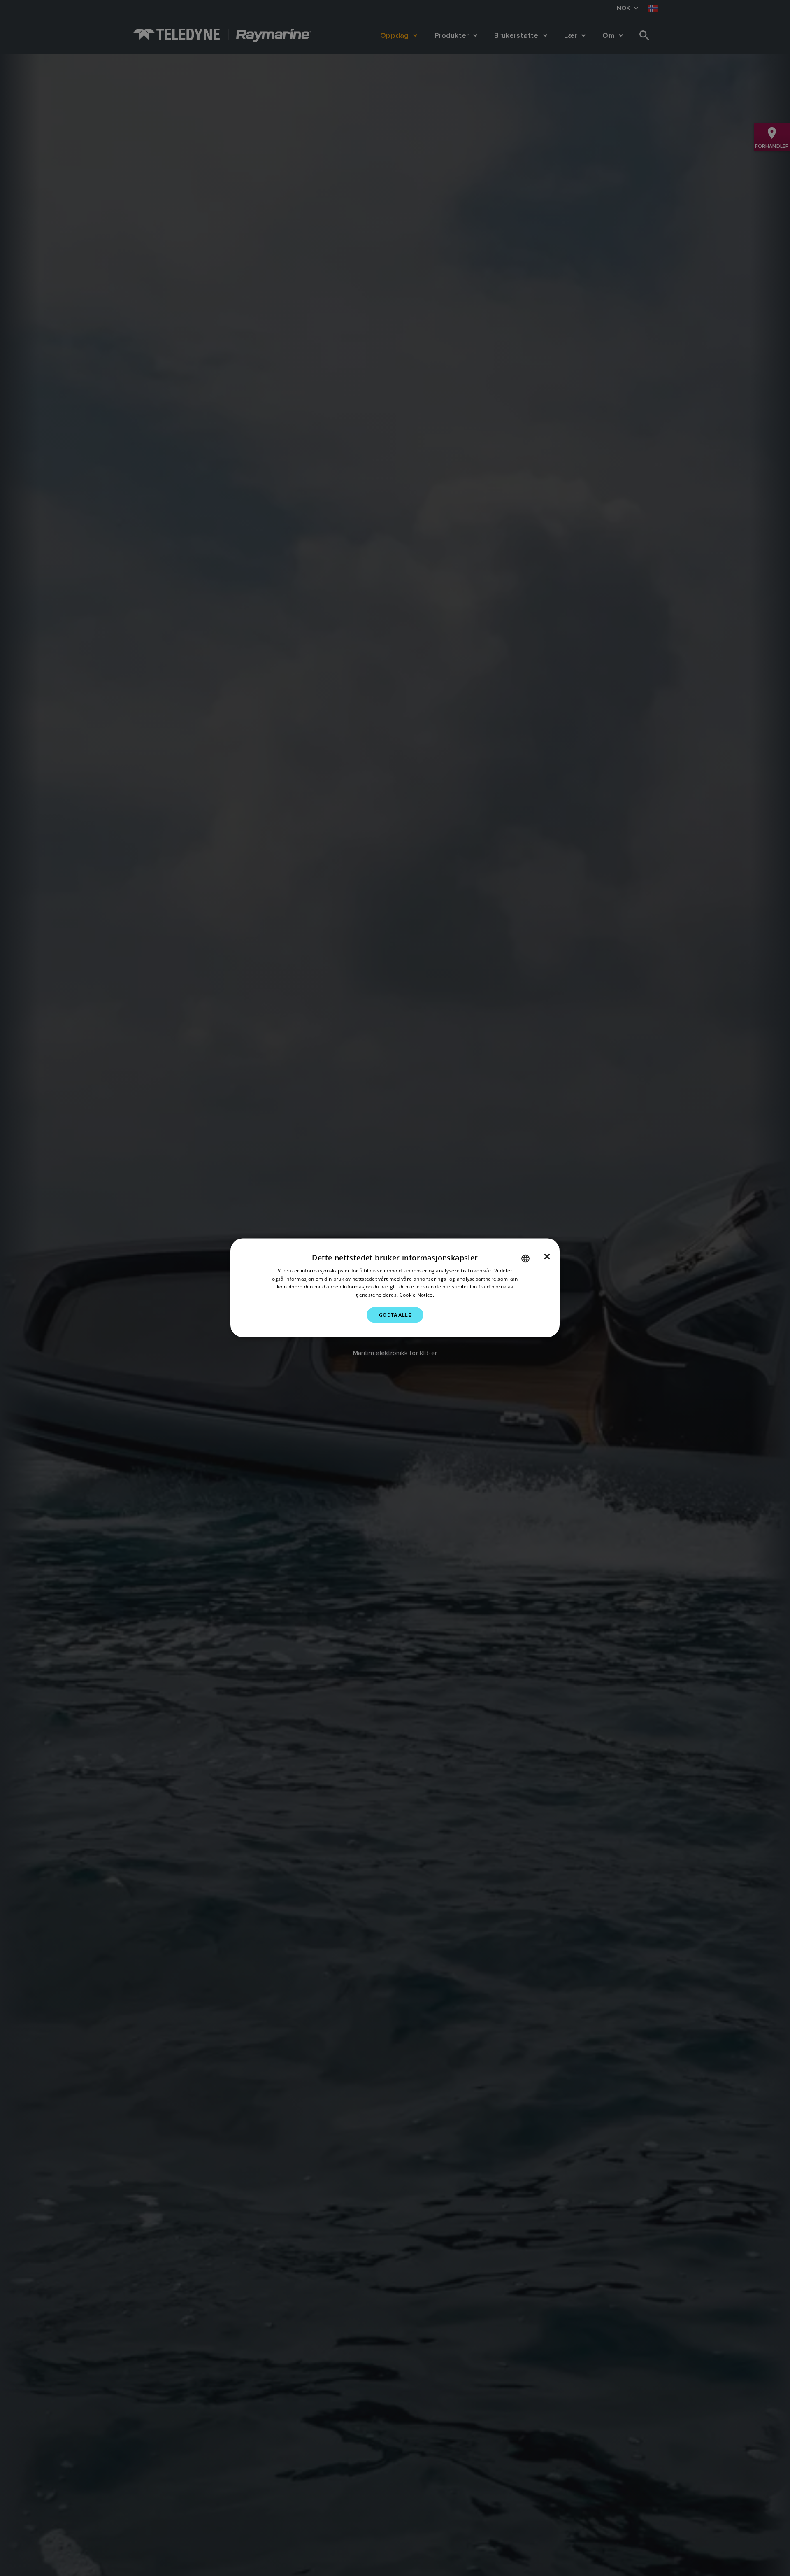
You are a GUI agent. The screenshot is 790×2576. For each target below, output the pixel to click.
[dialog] (395, 1288)
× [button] (547, 1257)
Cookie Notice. (417, 1295)
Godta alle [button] (395, 1315)
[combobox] (525, 1259)
